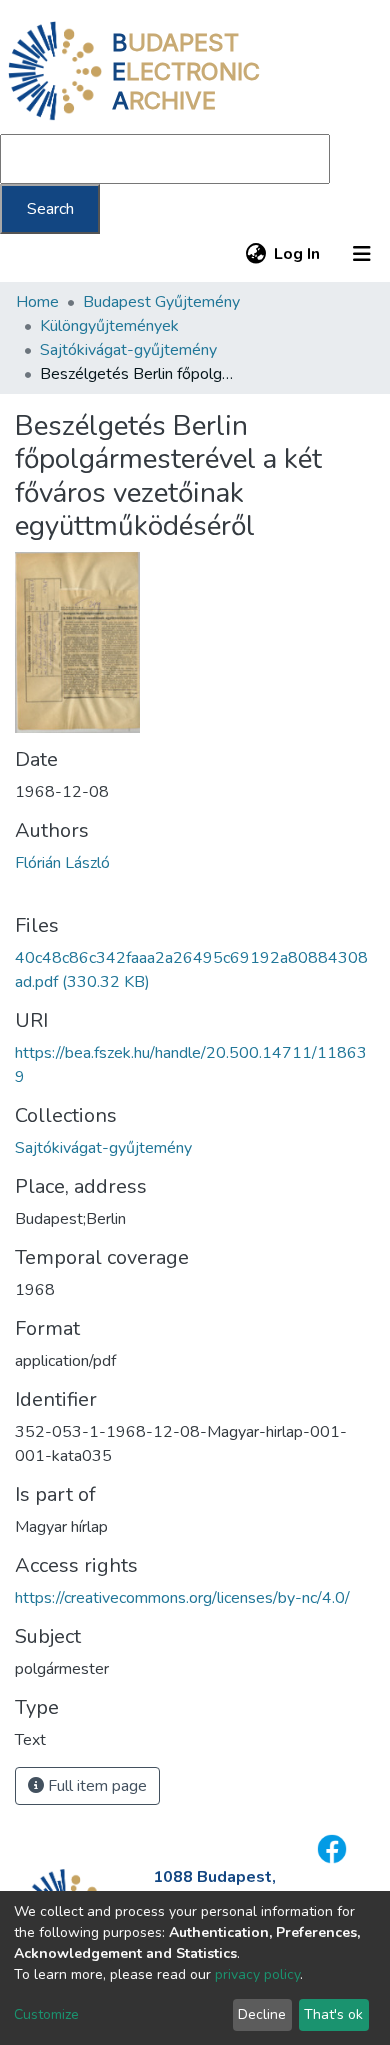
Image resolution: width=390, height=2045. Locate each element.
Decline (262, 2014)
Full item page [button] (95, 1786)
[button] (255, 254)
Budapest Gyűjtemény (161, 302)
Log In (298, 254)
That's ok (333, 2014)
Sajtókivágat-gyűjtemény (128, 350)
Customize (46, 2014)
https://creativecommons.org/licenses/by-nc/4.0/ (182, 1598)
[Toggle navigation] (362, 254)
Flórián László (62, 863)
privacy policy (257, 1974)
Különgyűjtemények (109, 326)
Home (37, 302)
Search (50, 209)
